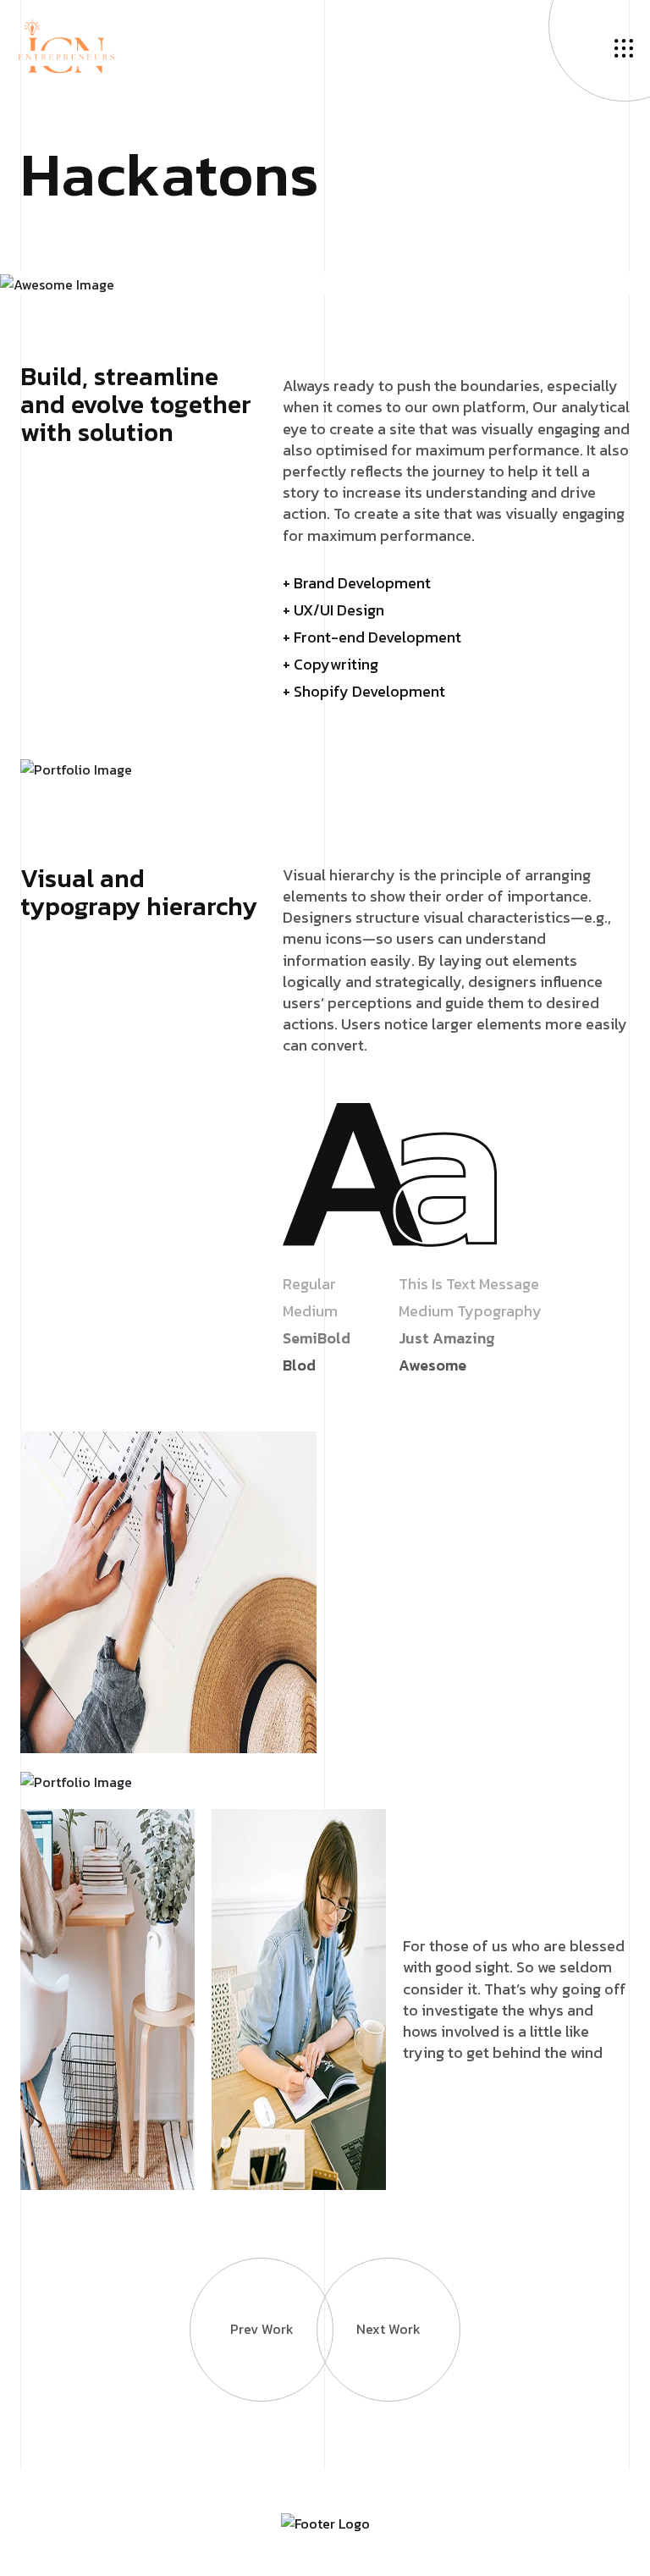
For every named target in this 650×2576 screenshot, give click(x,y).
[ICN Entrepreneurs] (66, 45)
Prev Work (262, 2329)
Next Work (388, 2329)
